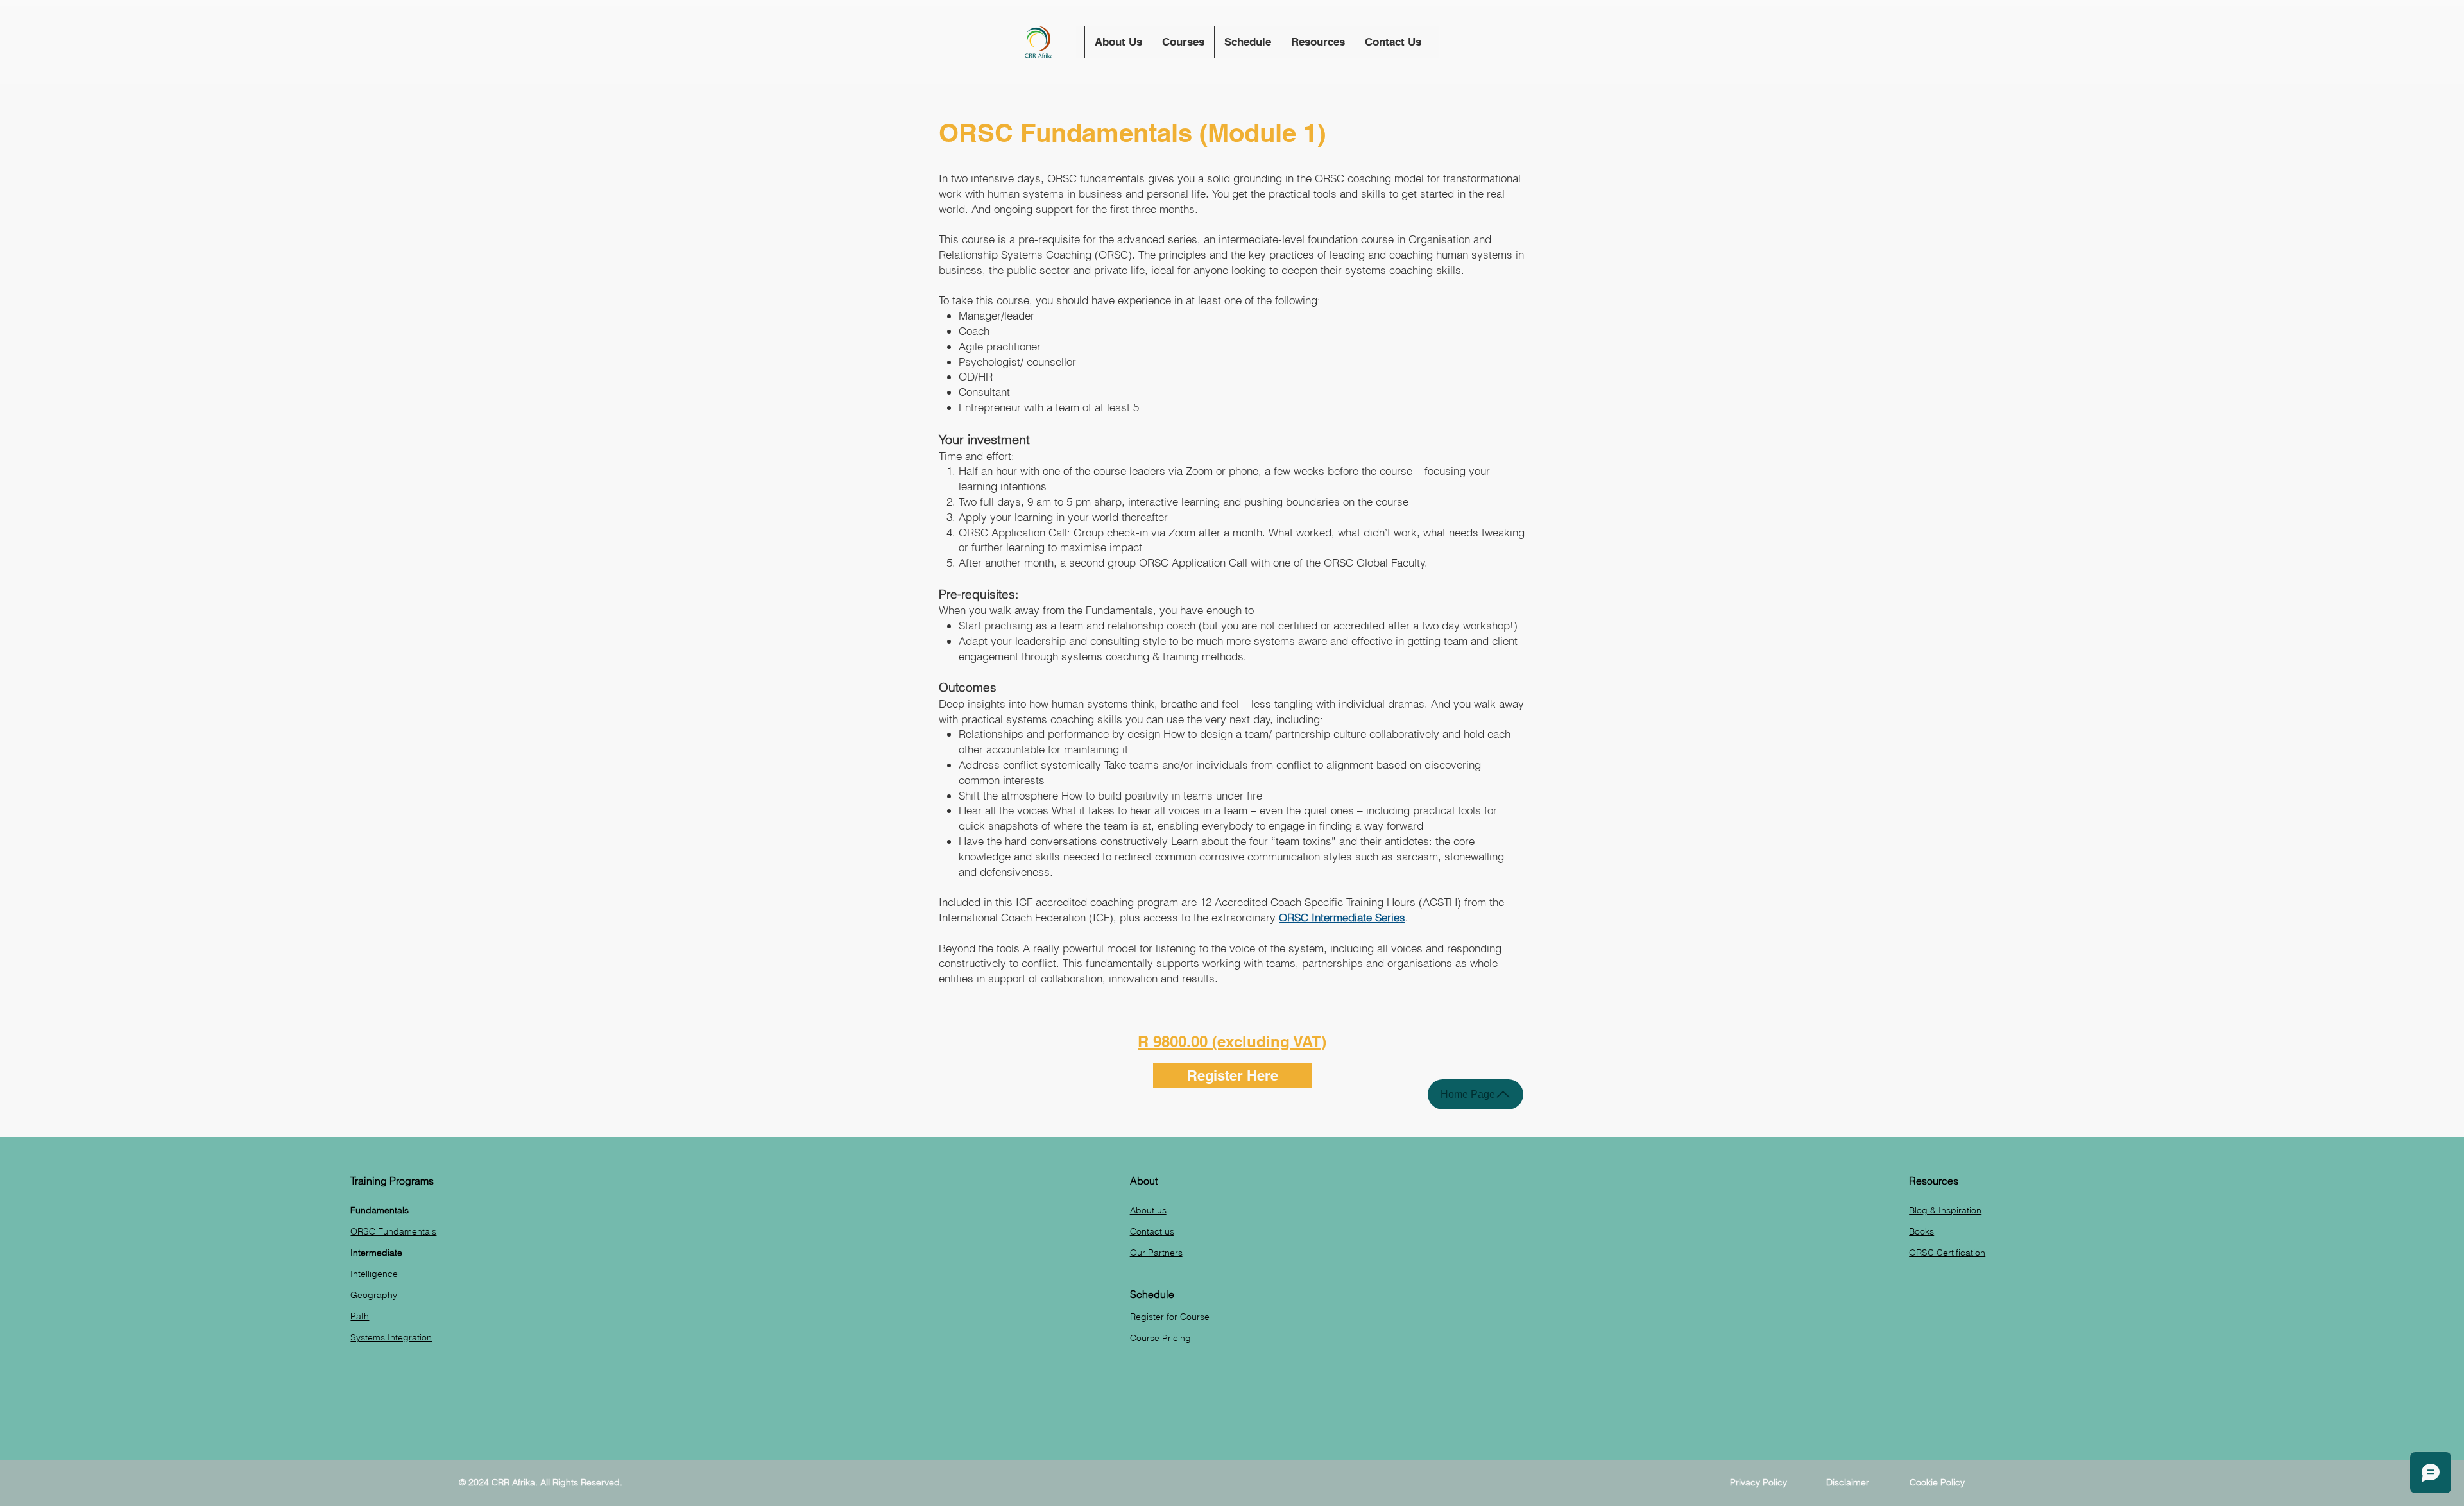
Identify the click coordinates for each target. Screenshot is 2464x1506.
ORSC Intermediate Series (1342, 917)
